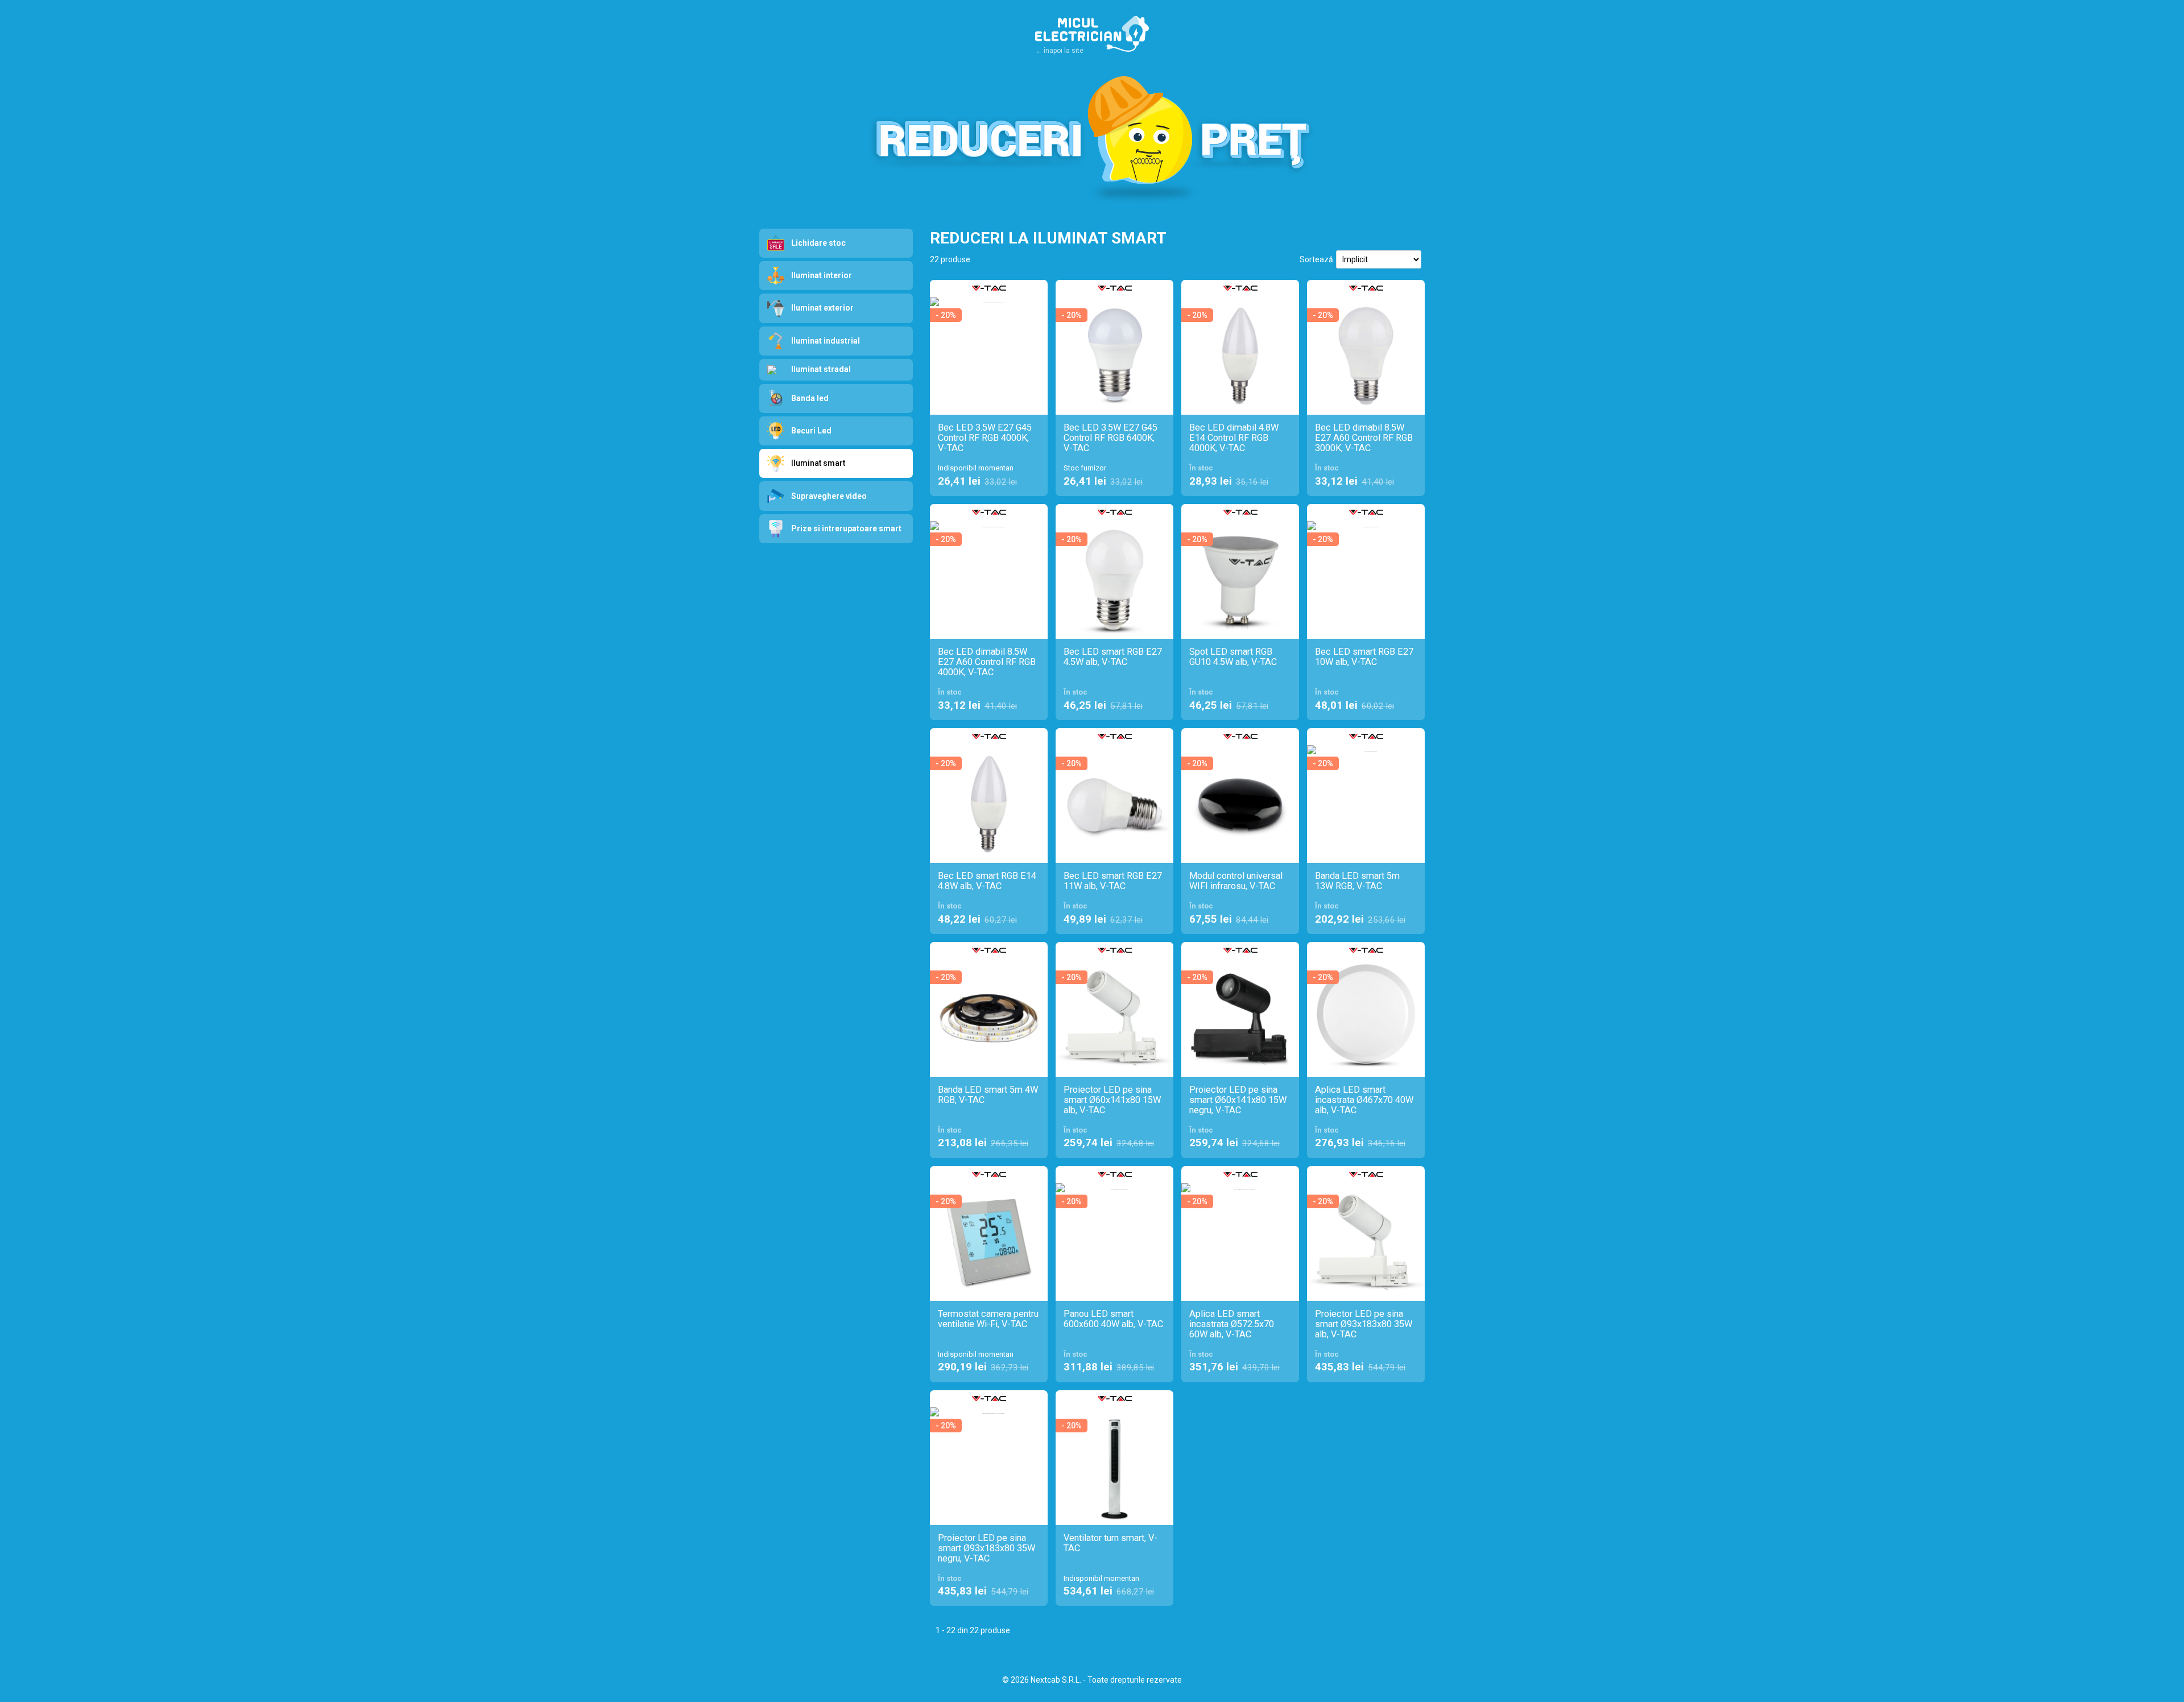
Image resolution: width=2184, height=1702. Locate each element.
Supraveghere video (829, 496)
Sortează (1316, 259)
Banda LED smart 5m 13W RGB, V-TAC (1357, 881)
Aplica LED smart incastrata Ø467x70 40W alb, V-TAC (1364, 1100)
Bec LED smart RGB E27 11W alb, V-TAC (1113, 881)
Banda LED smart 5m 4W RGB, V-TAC (988, 1095)
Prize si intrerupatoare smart (846, 528)
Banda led (810, 398)
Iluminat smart (818, 463)
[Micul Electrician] (1092, 36)
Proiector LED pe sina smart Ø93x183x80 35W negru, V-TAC (986, 1548)
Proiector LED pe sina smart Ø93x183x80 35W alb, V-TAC (1364, 1324)
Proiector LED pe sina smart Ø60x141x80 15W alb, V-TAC (1112, 1100)
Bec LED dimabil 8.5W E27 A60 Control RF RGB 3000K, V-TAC (1364, 438)
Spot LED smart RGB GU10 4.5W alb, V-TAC (1233, 657)
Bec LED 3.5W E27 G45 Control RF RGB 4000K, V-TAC (985, 438)
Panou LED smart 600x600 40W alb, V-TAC (1113, 1319)
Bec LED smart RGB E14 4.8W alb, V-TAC (987, 881)
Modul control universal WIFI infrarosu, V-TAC (1236, 881)
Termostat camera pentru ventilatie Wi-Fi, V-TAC (988, 1319)
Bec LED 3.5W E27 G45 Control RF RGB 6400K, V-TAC (1110, 438)
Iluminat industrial (826, 341)
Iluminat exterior (822, 308)
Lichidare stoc (818, 243)
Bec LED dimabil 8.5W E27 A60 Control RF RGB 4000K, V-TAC (987, 662)
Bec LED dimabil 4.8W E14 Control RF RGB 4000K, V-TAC (1234, 438)
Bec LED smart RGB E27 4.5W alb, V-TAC (1113, 657)
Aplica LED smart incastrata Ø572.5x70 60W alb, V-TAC (1232, 1324)
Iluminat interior (822, 275)
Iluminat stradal (821, 369)
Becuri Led (811, 431)
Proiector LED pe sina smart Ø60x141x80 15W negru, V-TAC (1238, 1100)
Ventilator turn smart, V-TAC (1110, 1543)
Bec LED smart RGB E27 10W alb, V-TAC (1364, 657)
